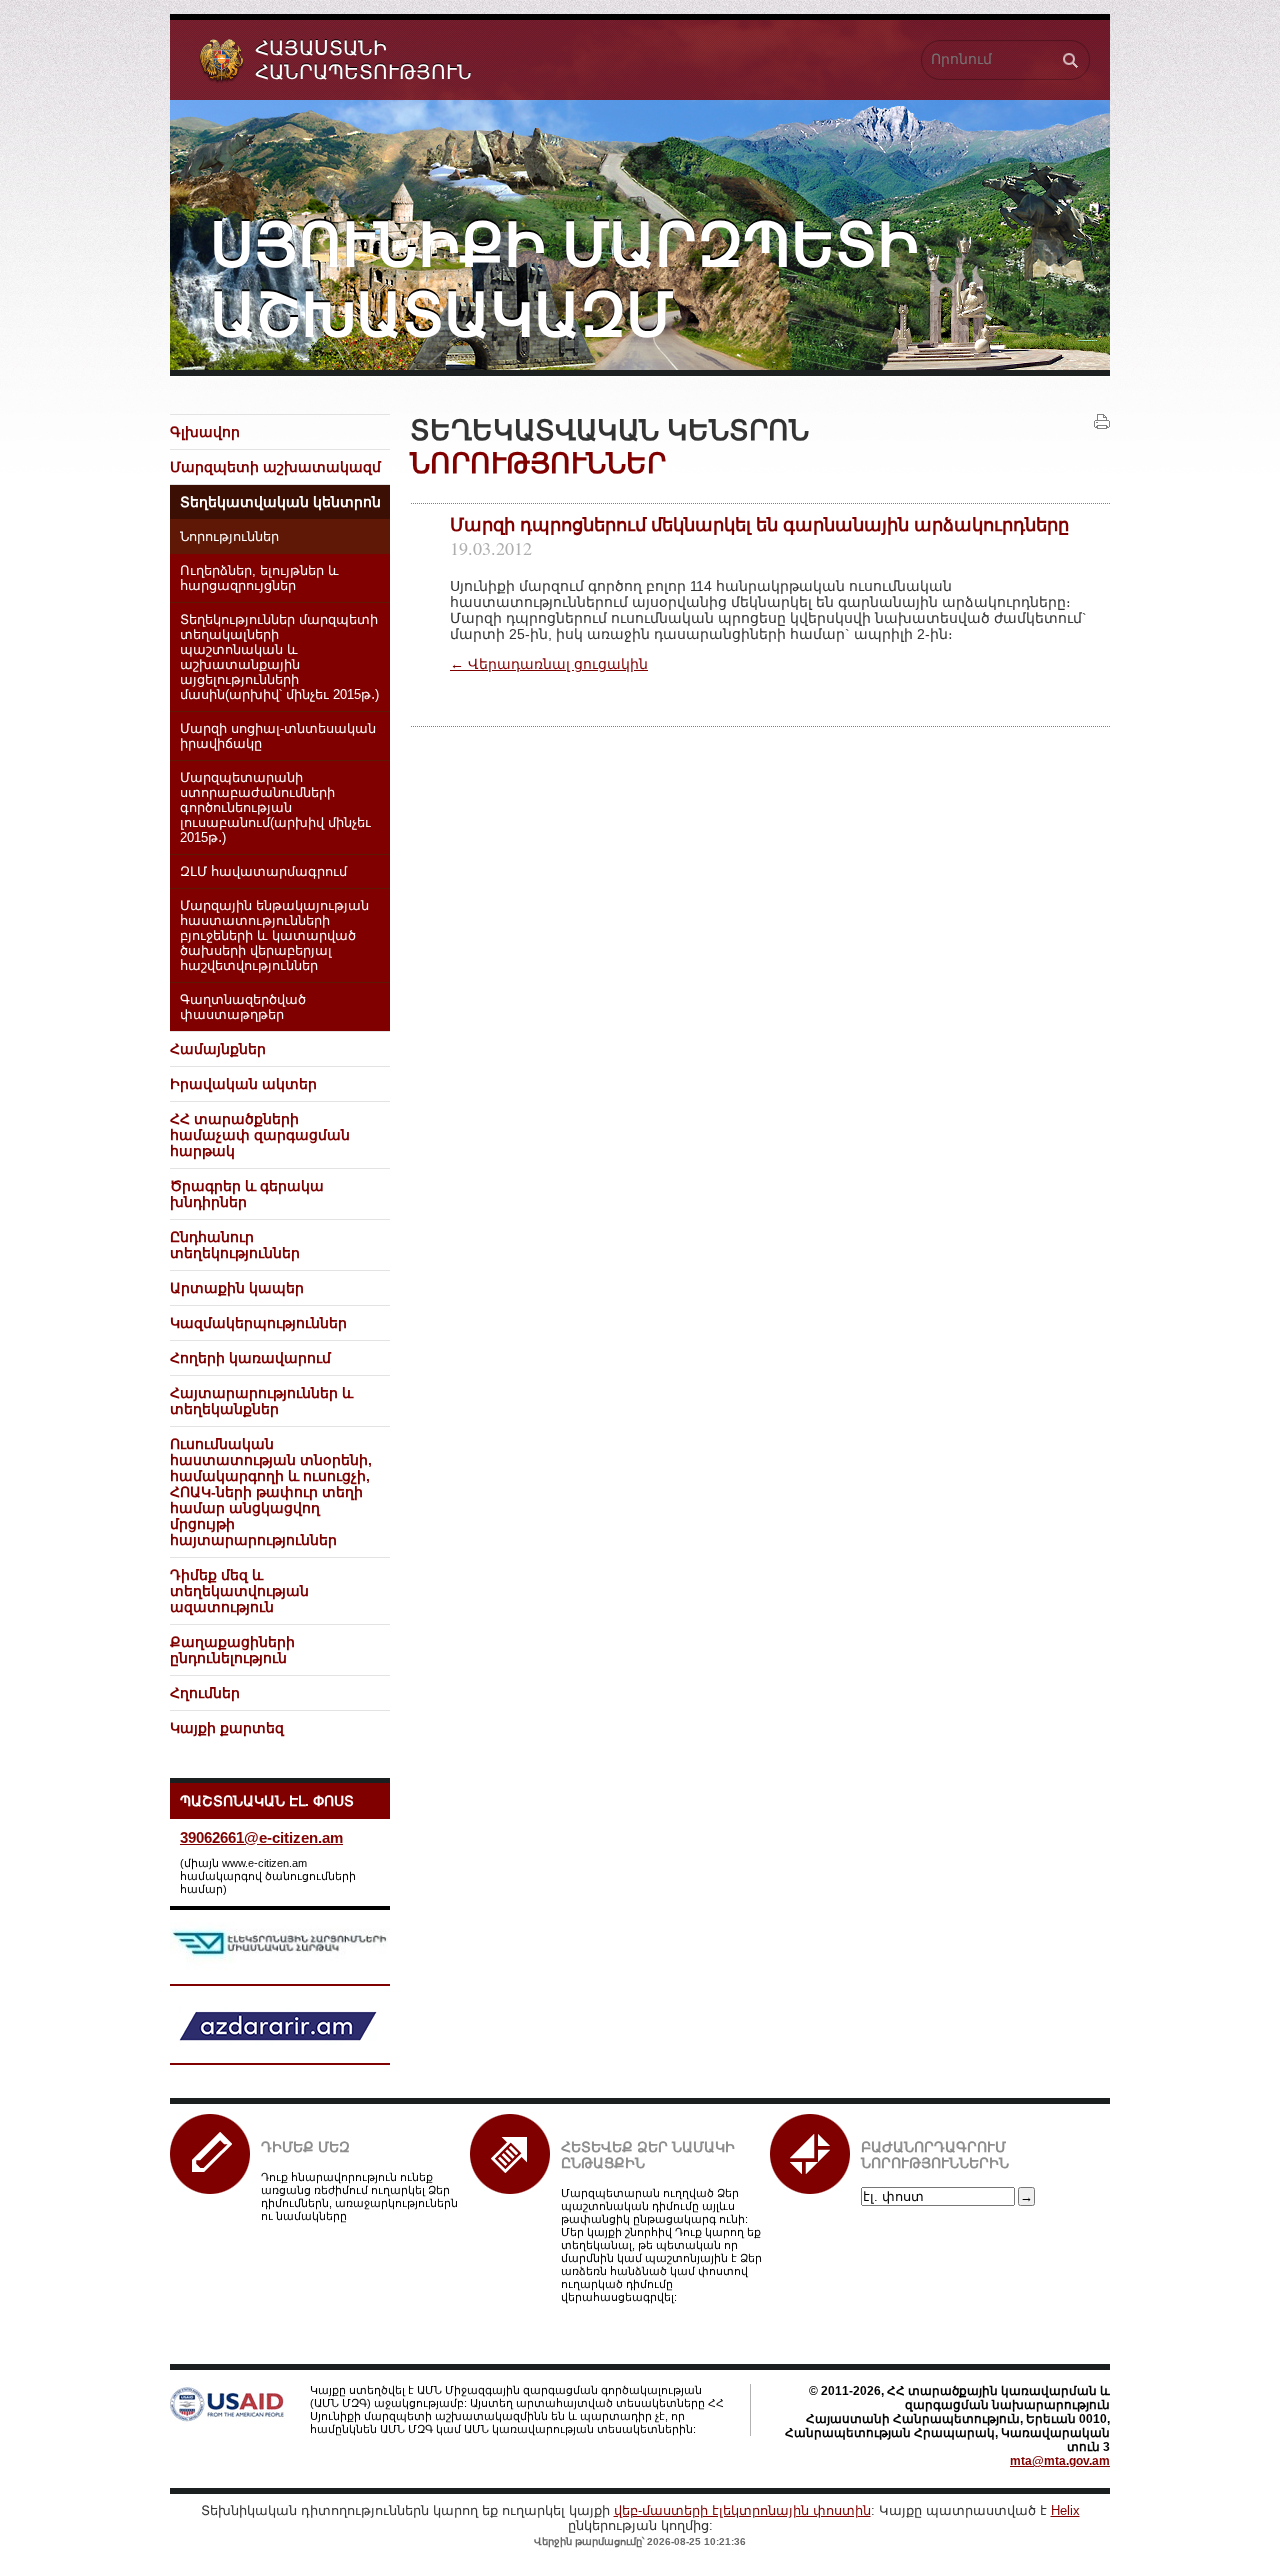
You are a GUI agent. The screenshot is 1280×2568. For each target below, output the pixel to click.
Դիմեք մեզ (305, 2147)
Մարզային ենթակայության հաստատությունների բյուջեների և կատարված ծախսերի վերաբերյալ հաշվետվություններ (274, 936)
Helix (1065, 2510)
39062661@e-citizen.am (261, 1837)
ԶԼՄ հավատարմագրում (263, 872)
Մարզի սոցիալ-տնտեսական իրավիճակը (278, 736)
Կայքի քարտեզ (227, 1728)
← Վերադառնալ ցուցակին (549, 664)
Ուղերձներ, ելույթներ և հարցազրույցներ (259, 578)
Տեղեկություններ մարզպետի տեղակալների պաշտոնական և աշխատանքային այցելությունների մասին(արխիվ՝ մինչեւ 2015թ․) (279, 657)
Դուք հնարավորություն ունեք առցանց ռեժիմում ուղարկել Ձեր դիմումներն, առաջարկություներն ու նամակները (359, 2196)
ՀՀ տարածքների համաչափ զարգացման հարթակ (260, 1135)
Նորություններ (229, 537)
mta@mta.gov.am (1060, 2461)
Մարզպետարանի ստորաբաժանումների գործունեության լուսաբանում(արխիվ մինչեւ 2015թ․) (275, 808)
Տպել (1102, 422)
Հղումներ (205, 1693)
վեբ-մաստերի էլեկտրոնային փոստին (742, 2510)
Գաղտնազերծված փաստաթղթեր (243, 1007)
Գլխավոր (205, 432)
